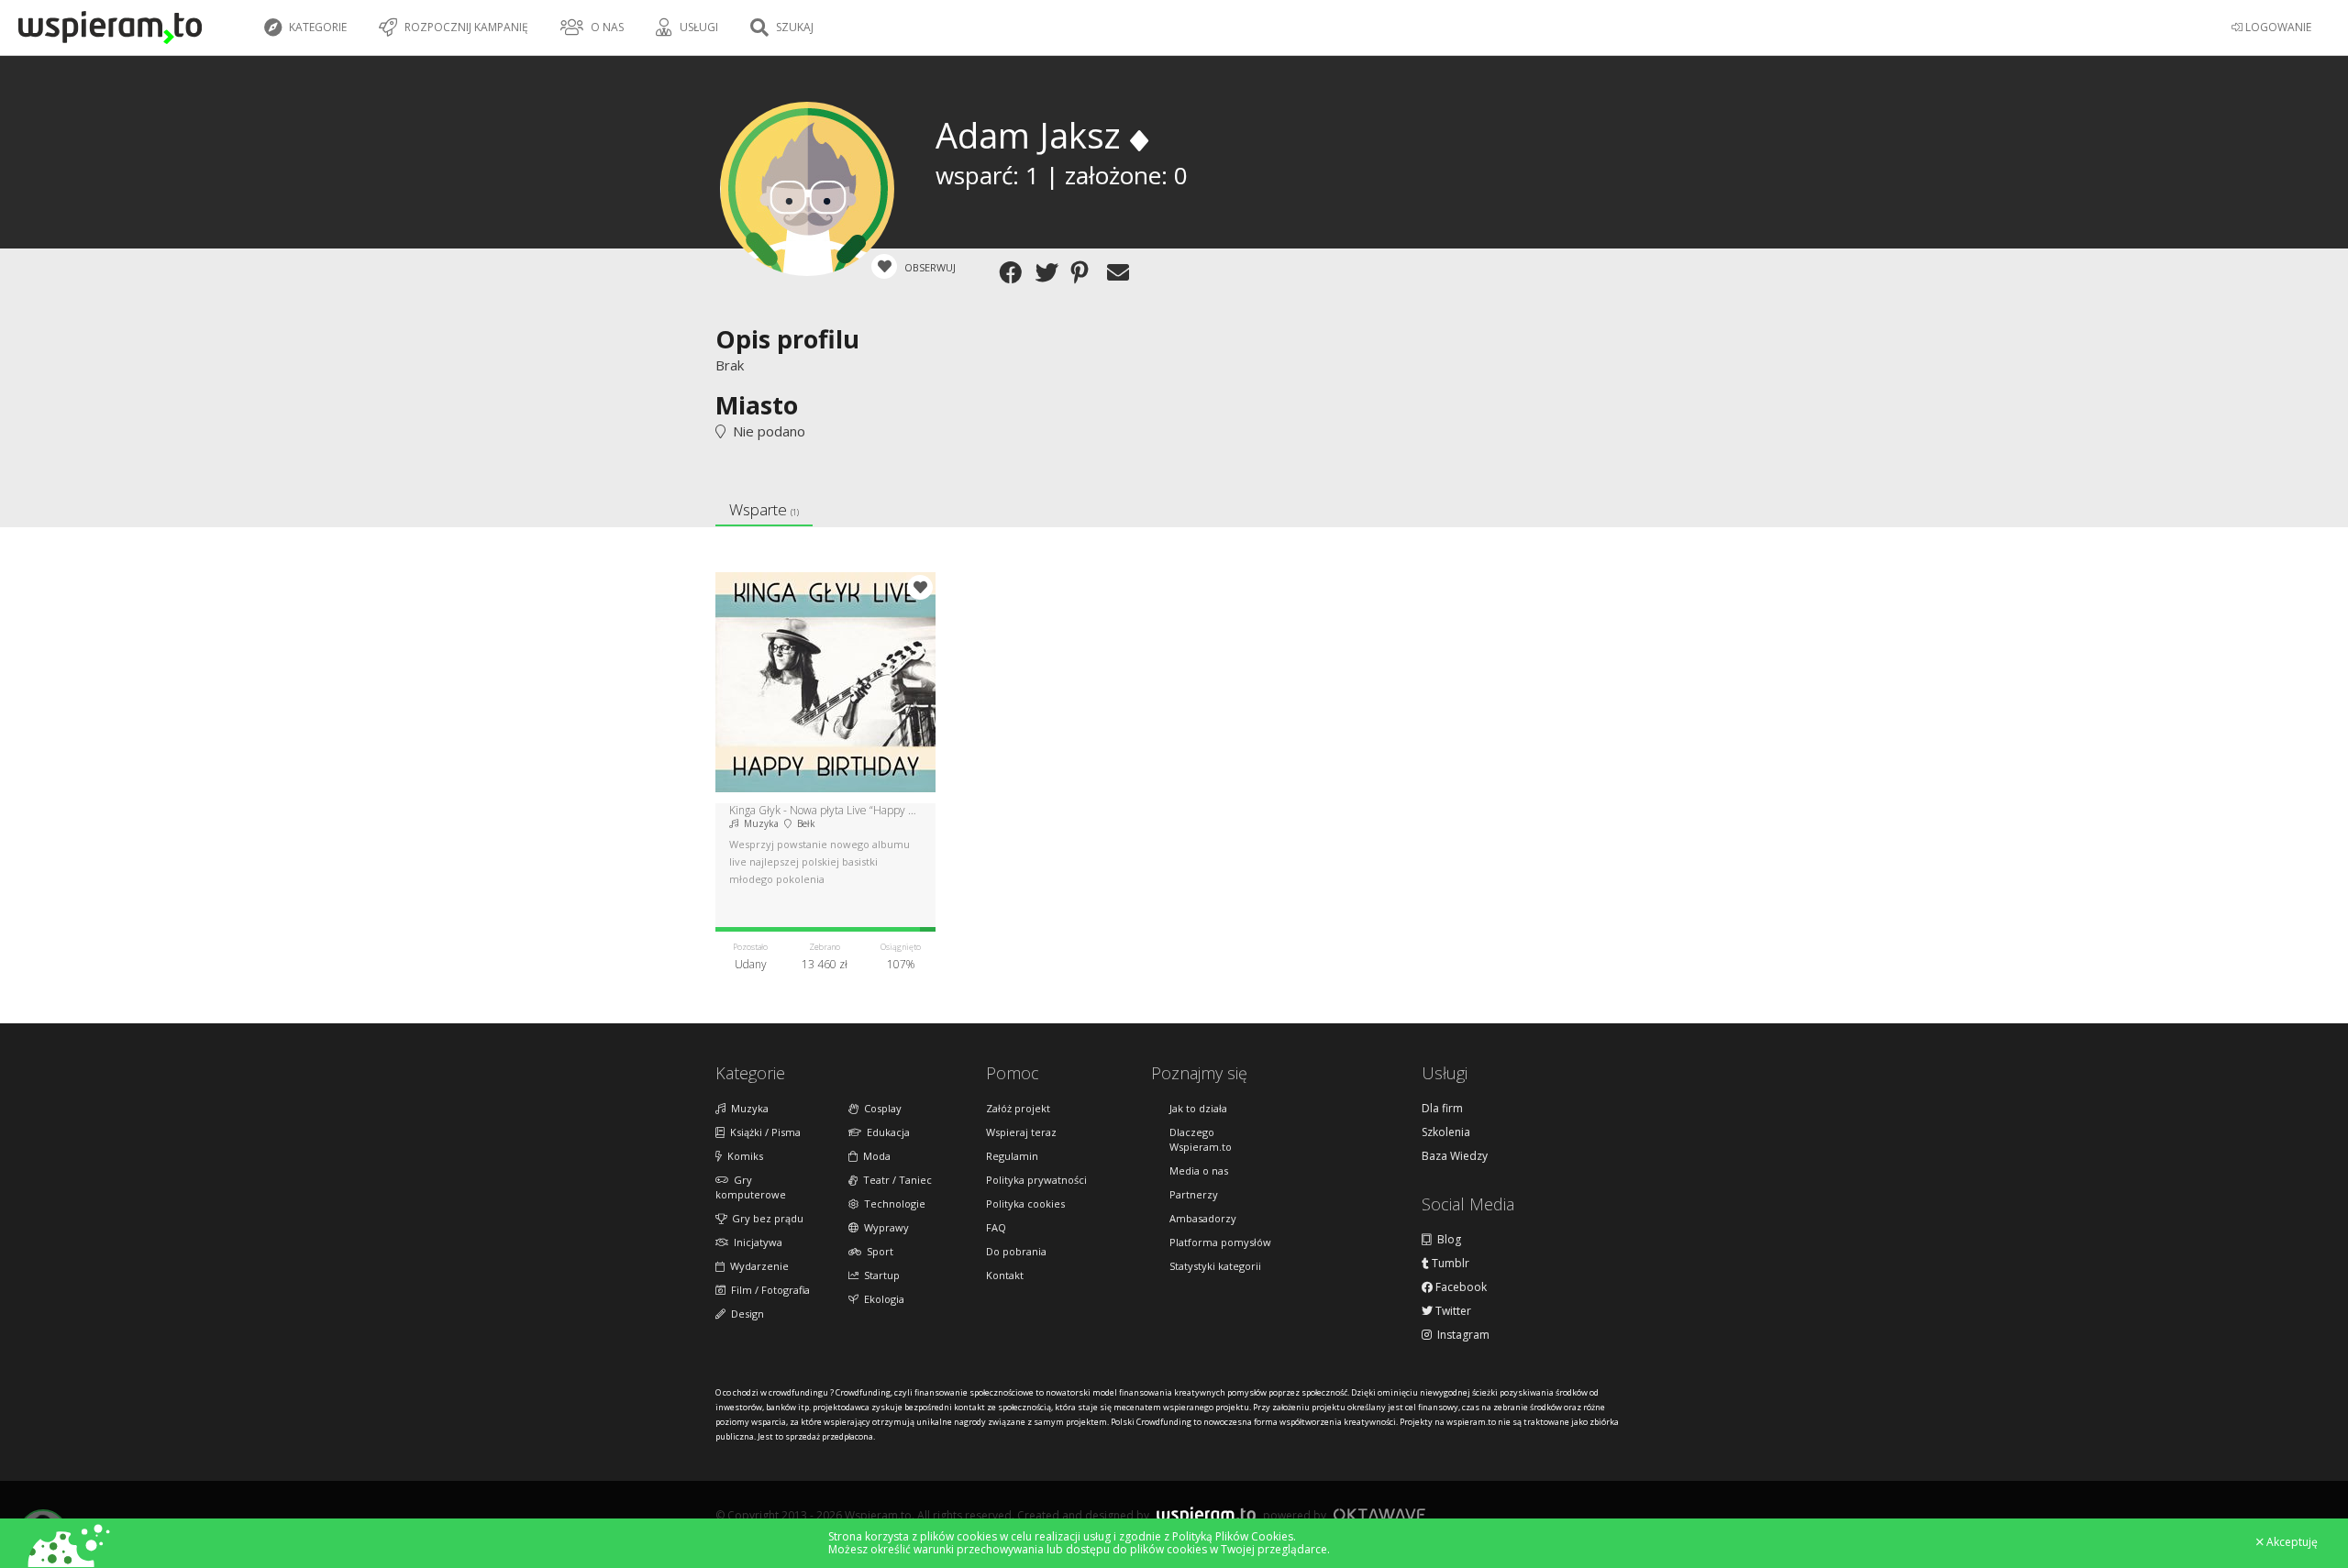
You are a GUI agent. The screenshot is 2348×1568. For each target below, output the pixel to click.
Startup (879, 1275)
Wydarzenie (757, 1266)
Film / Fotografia (768, 1290)
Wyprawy (884, 1227)
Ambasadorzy (1203, 1218)
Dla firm (1442, 1109)
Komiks (742, 1156)
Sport (877, 1251)
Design (745, 1314)
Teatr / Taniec (895, 1180)
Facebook (1460, 1287)
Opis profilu (787, 339)
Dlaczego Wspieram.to (1201, 1139)
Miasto (757, 405)
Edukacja (886, 1132)
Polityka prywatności (1036, 1180)
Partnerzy (1194, 1194)
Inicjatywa (755, 1242)
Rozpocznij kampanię (465, 27)
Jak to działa (1198, 1108)
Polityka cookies (1025, 1204)
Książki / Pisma (763, 1132)
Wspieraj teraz (1021, 1132)
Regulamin (1012, 1156)
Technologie (892, 1204)
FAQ (996, 1227)
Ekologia (881, 1299)
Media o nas (1199, 1170)
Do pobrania (1016, 1251)
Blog (1446, 1240)
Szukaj (793, 27)
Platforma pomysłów (1220, 1242)
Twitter (1452, 1311)
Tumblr (1449, 1264)
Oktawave (1379, 1514)
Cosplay (880, 1108)
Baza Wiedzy (1455, 1156)
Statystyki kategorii (1215, 1266)
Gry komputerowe (751, 1187)
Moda (874, 1156)
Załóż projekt (1018, 1108)
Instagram (1461, 1335)
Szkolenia (1446, 1132)
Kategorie (316, 27)
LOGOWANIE (2277, 27)
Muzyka (747, 1108)
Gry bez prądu (765, 1218)
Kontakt (1005, 1275)
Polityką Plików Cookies (1233, 1536)
